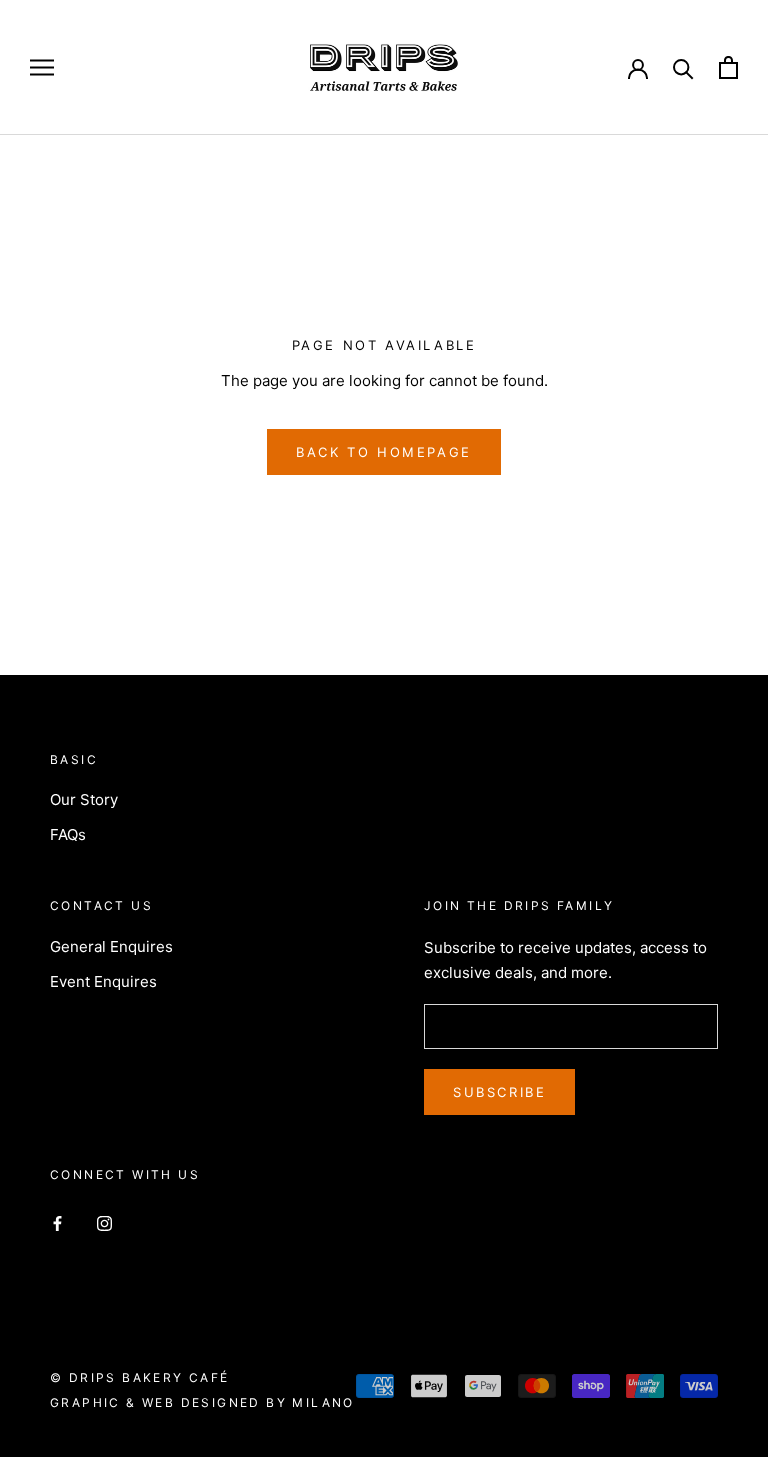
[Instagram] (104, 1223)
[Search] (683, 67)
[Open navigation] (42, 67)
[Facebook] (57, 1223)
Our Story (84, 799)
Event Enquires (103, 981)
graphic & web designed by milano (202, 1402)
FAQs (68, 834)
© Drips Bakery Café (140, 1377)
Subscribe (499, 1092)
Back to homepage (384, 452)
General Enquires (111, 946)
